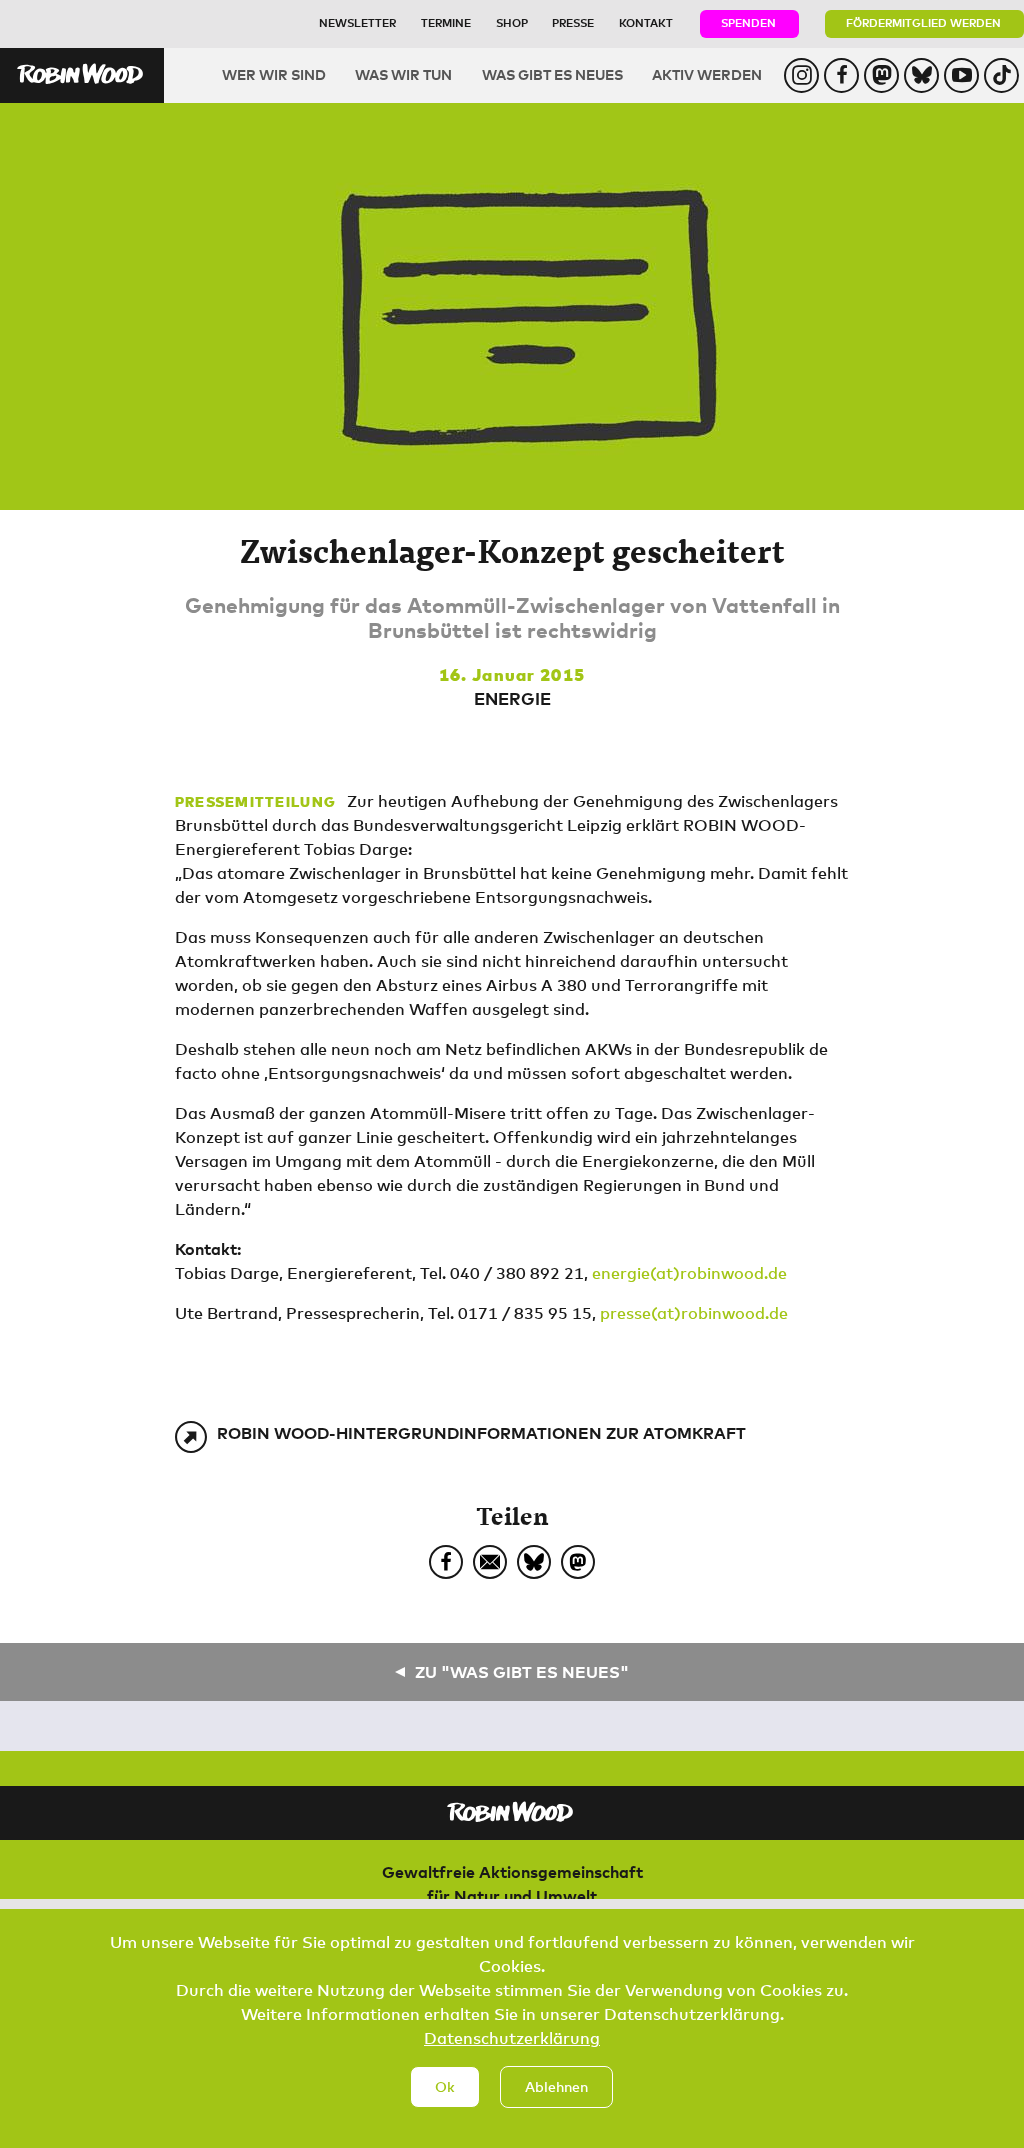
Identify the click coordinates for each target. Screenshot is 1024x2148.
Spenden (748, 22)
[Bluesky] (534, 1562)
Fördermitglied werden (923, 22)
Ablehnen (556, 2086)
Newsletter (357, 22)
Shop (512, 22)
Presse (573, 22)
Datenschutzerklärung (512, 2038)
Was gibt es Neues (552, 74)
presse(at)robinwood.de (694, 1313)
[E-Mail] (490, 1562)
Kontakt (646, 22)
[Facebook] (446, 1562)
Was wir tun (403, 74)
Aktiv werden (707, 74)
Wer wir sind (274, 74)
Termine (446, 22)
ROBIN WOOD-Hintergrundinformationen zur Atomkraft (481, 1433)
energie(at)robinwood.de (689, 1273)
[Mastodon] (578, 1562)
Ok (445, 2086)
